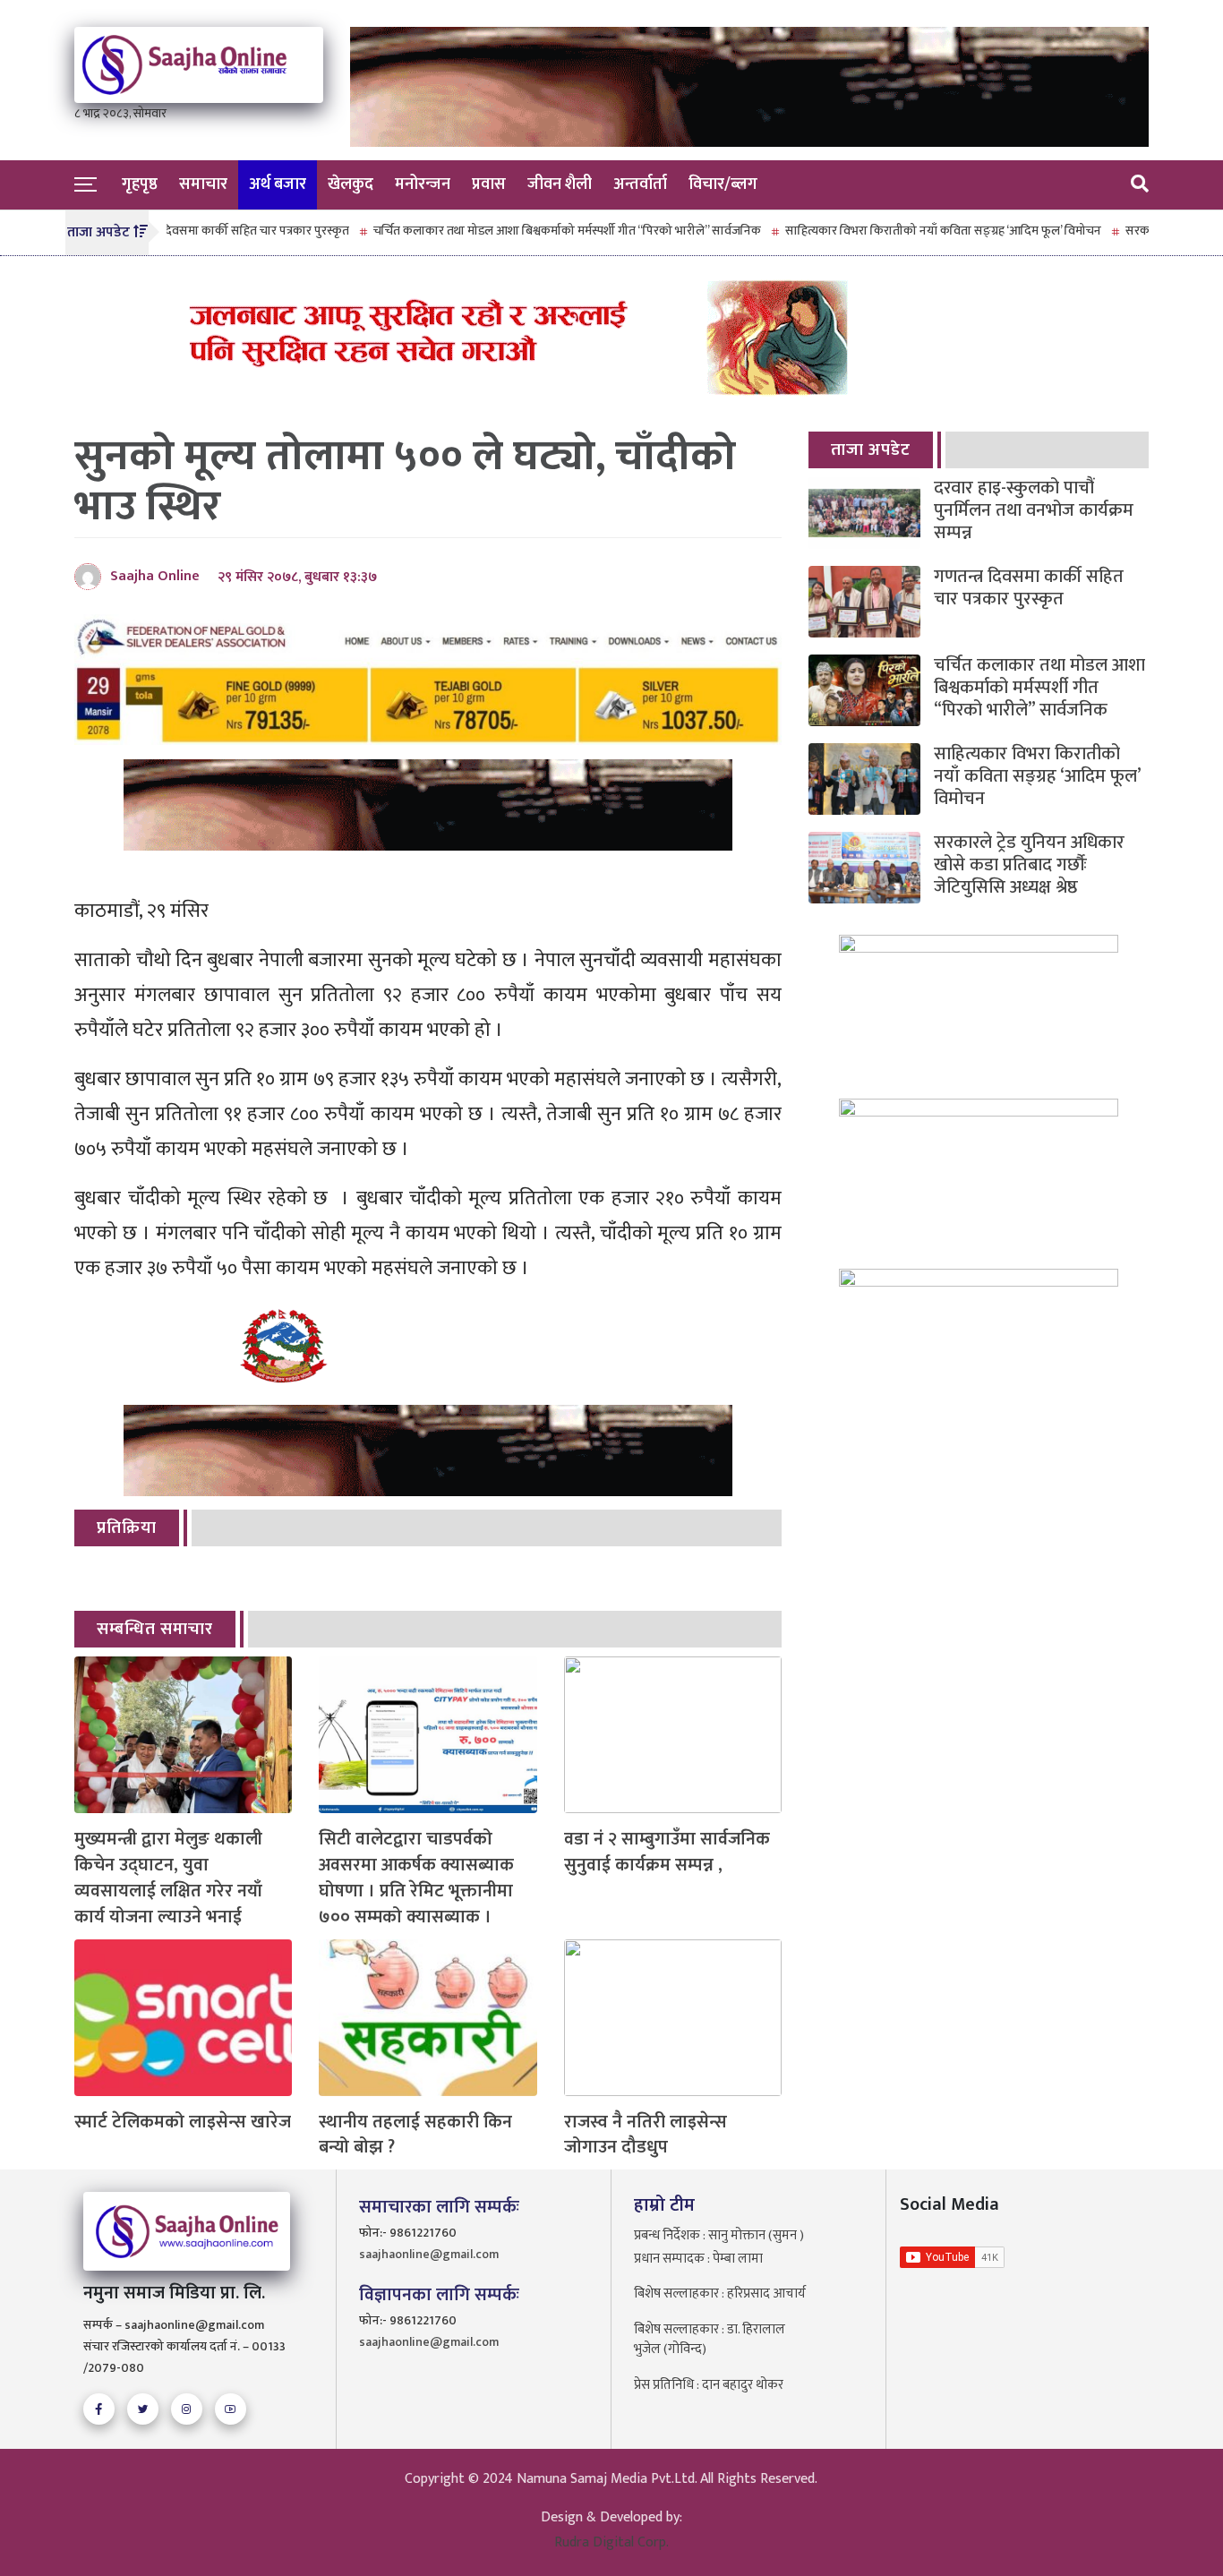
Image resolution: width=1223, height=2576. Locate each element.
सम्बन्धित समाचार (155, 1629)
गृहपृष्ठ (140, 184)
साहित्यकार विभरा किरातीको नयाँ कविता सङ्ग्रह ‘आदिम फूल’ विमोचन (884, 231)
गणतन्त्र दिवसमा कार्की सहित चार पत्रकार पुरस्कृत (178, 231)
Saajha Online (155, 576)
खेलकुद (351, 184)
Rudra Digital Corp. (611, 2542)
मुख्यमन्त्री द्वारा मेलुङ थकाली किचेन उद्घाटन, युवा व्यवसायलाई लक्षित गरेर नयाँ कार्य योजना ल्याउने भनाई (168, 1878)
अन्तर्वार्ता (640, 184)
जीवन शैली (560, 184)
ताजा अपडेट (871, 450)
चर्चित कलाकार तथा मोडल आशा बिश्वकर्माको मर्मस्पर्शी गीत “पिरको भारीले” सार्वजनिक (508, 231)
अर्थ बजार (278, 184)
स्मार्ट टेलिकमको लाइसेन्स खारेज (183, 2122)
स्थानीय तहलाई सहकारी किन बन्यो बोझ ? (415, 2135)
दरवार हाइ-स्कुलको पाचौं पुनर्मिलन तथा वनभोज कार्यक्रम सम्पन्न (1034, 511)
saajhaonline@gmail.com (429, 2254)
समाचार (203, 184)
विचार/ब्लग (723, 184)
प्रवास (489, 184)
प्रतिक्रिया (127, 1528)
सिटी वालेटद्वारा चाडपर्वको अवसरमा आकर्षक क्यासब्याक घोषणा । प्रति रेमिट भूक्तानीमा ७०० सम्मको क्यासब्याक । (416, 1878)
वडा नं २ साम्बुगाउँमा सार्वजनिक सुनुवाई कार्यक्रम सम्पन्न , (667, 1853)
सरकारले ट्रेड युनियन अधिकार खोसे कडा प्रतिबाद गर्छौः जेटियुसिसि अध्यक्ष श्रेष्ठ (1029, 865)
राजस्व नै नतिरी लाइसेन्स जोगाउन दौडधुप (646, 2135)
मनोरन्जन (423, 184)
